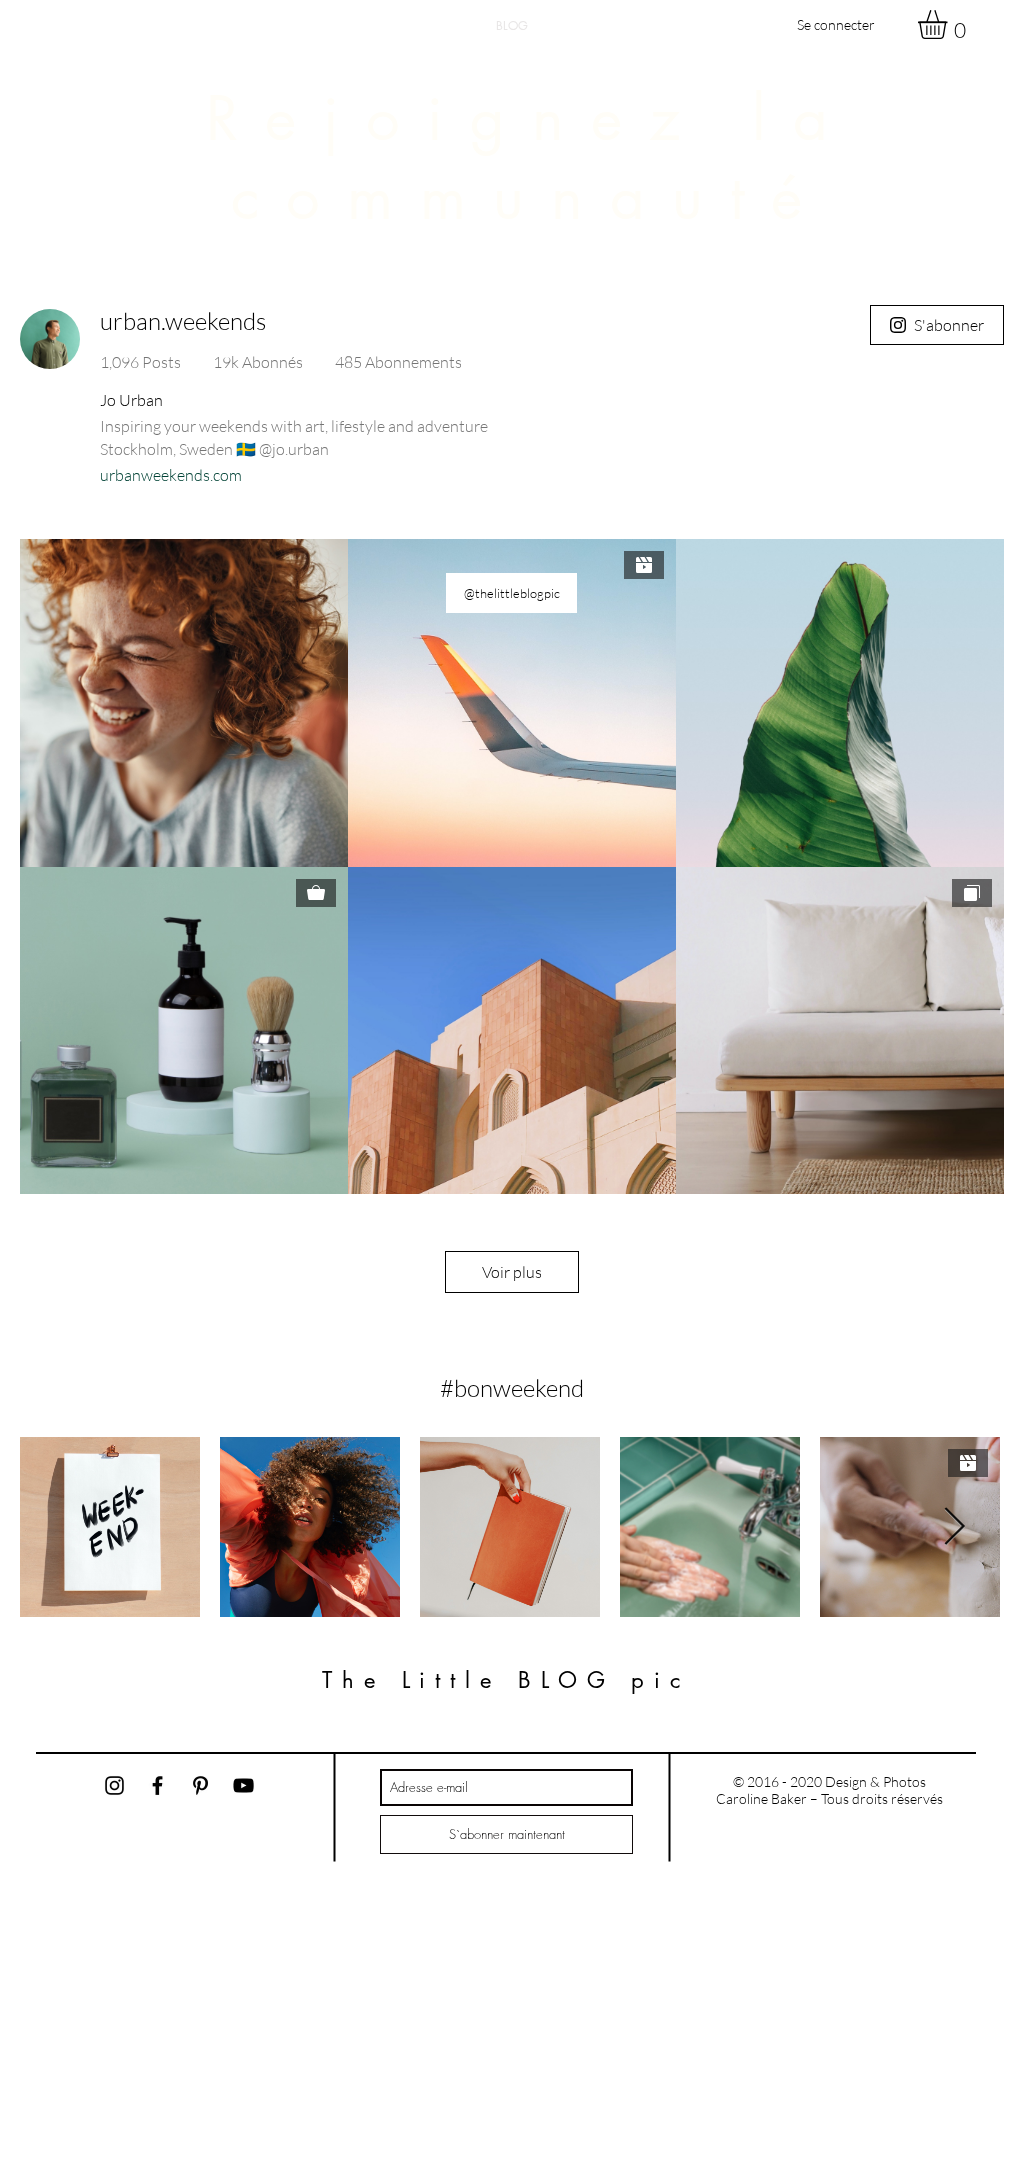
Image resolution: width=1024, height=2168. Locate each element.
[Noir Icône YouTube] (243, 1785)
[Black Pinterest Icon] (200, 1785)
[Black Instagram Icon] (114, 1785)
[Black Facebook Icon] (157, 1785)
